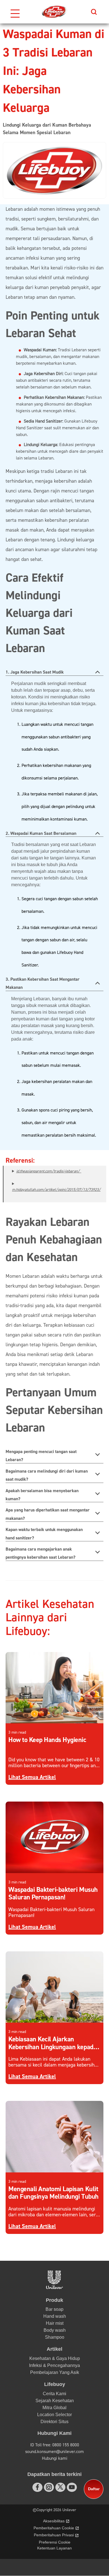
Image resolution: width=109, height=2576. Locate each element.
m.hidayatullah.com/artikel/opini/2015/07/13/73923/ (56, 1190)
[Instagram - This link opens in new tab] (49, 2487)
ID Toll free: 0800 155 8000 (55, 2445)
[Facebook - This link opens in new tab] (37, 2487)
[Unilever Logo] (54, 2287)
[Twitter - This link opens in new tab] (60, 2487)
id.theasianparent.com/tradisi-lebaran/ (49, 1171)
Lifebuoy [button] (55, 2384)
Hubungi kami (55, 2458)
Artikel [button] (54, 2349)
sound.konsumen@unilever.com (54, 2452)
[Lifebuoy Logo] (54, 12)
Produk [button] (54, 2300)
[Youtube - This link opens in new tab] (72, 2487)
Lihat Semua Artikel (32, 1777)
